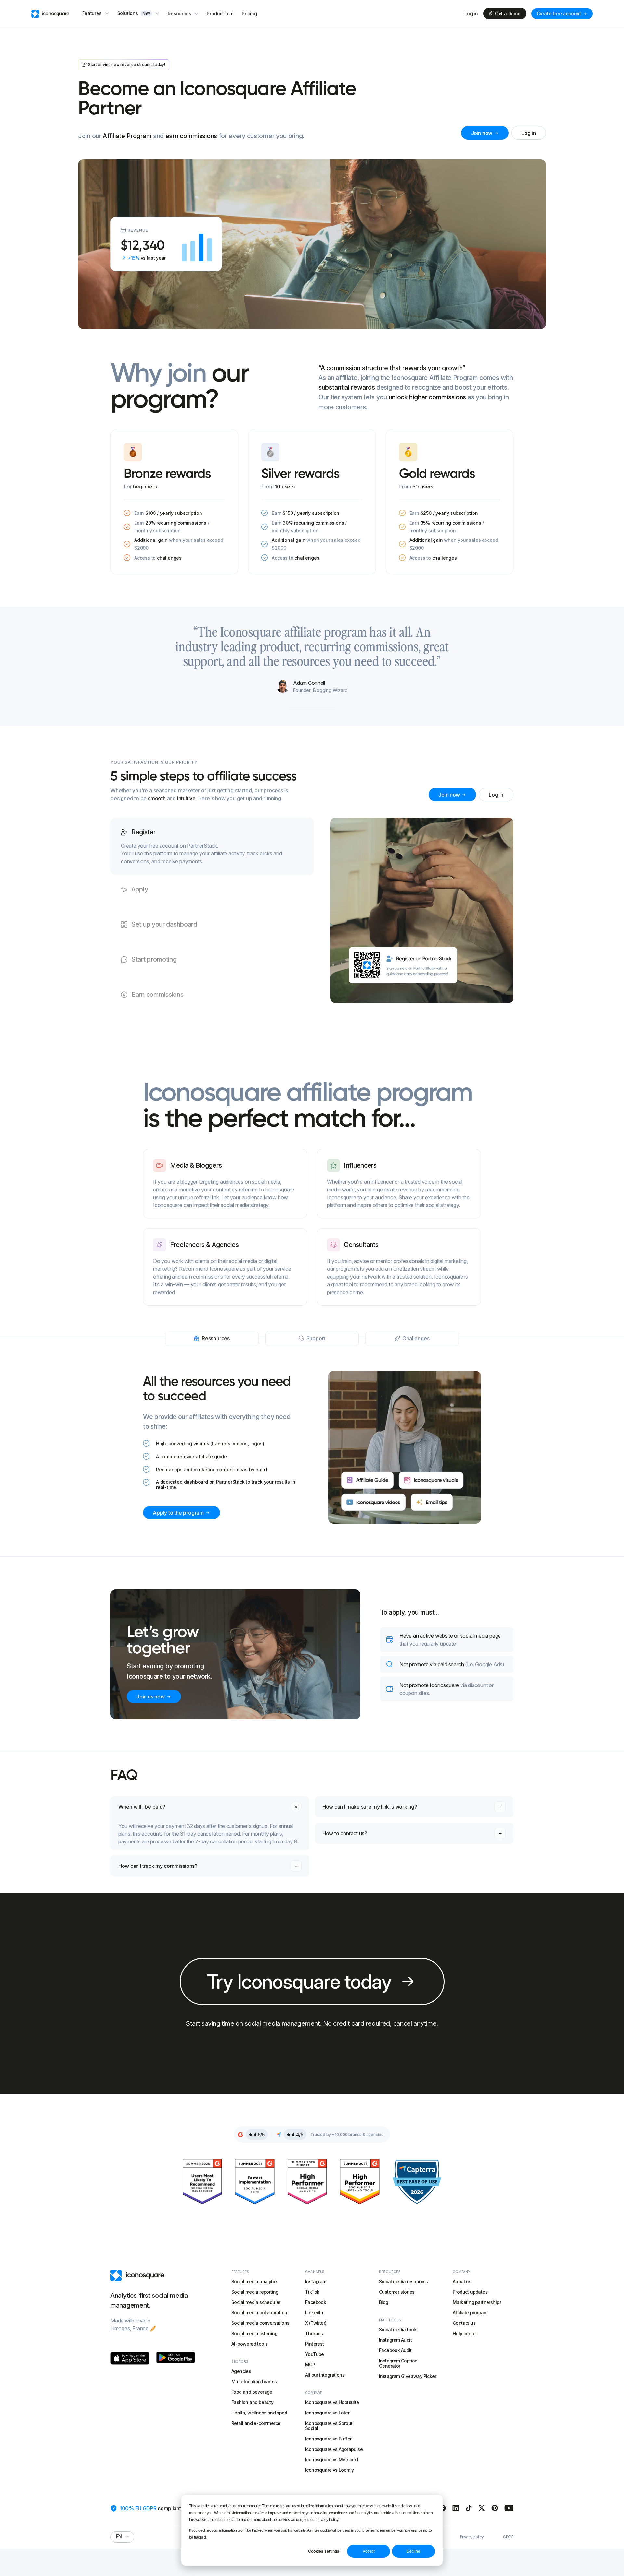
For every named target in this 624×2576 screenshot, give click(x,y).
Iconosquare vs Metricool (332, 2459)
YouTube (315, 2354)
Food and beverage (252, 2392)
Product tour (220, 13)
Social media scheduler (256, 2302)
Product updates (470, 2292)
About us (462, 2281)
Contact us (464, 2323)
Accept (369, 2551)
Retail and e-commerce (256, 2423)
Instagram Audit (395, 2340)
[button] (96, 13)
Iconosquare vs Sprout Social (329, 2426)
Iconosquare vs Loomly (329, 2470)
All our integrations (325, 2375)
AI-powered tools (249, 2344)
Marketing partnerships (477, 2302)
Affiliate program (470, 2313)
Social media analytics (255, 2281)
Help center (465, 2333)
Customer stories (397, 2292)
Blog (384, 2302)
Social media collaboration (259, 2313)
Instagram (316, 2281)
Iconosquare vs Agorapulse (334, 2449)
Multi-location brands (254, 2381)
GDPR (508, 2537)
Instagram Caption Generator (398, 2363)
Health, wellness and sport (259, 2413)
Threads (314, 2333)
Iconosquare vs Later (327, 2413)
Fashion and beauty (252, 2402)
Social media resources (403, 2281)
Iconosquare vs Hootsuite (332, 2402)
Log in (471, 14)
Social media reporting (255, 2292)
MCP (310, 2365)
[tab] (212, 846)
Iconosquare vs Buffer (328, 2439)
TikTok (312, 2292)
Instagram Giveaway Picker (408, 2376)
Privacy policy (472, 2537)
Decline (413, 2551)
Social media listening (254, 2333)
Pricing (249, 13)
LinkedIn (314, 2313)
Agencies (241, 2371)
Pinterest (315, 2344)
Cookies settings (324, 2551)
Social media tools (398, 2329)
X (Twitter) (316, 2323)
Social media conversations (260, 2323)
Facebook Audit (395, 2350)
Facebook (316, 2302)
